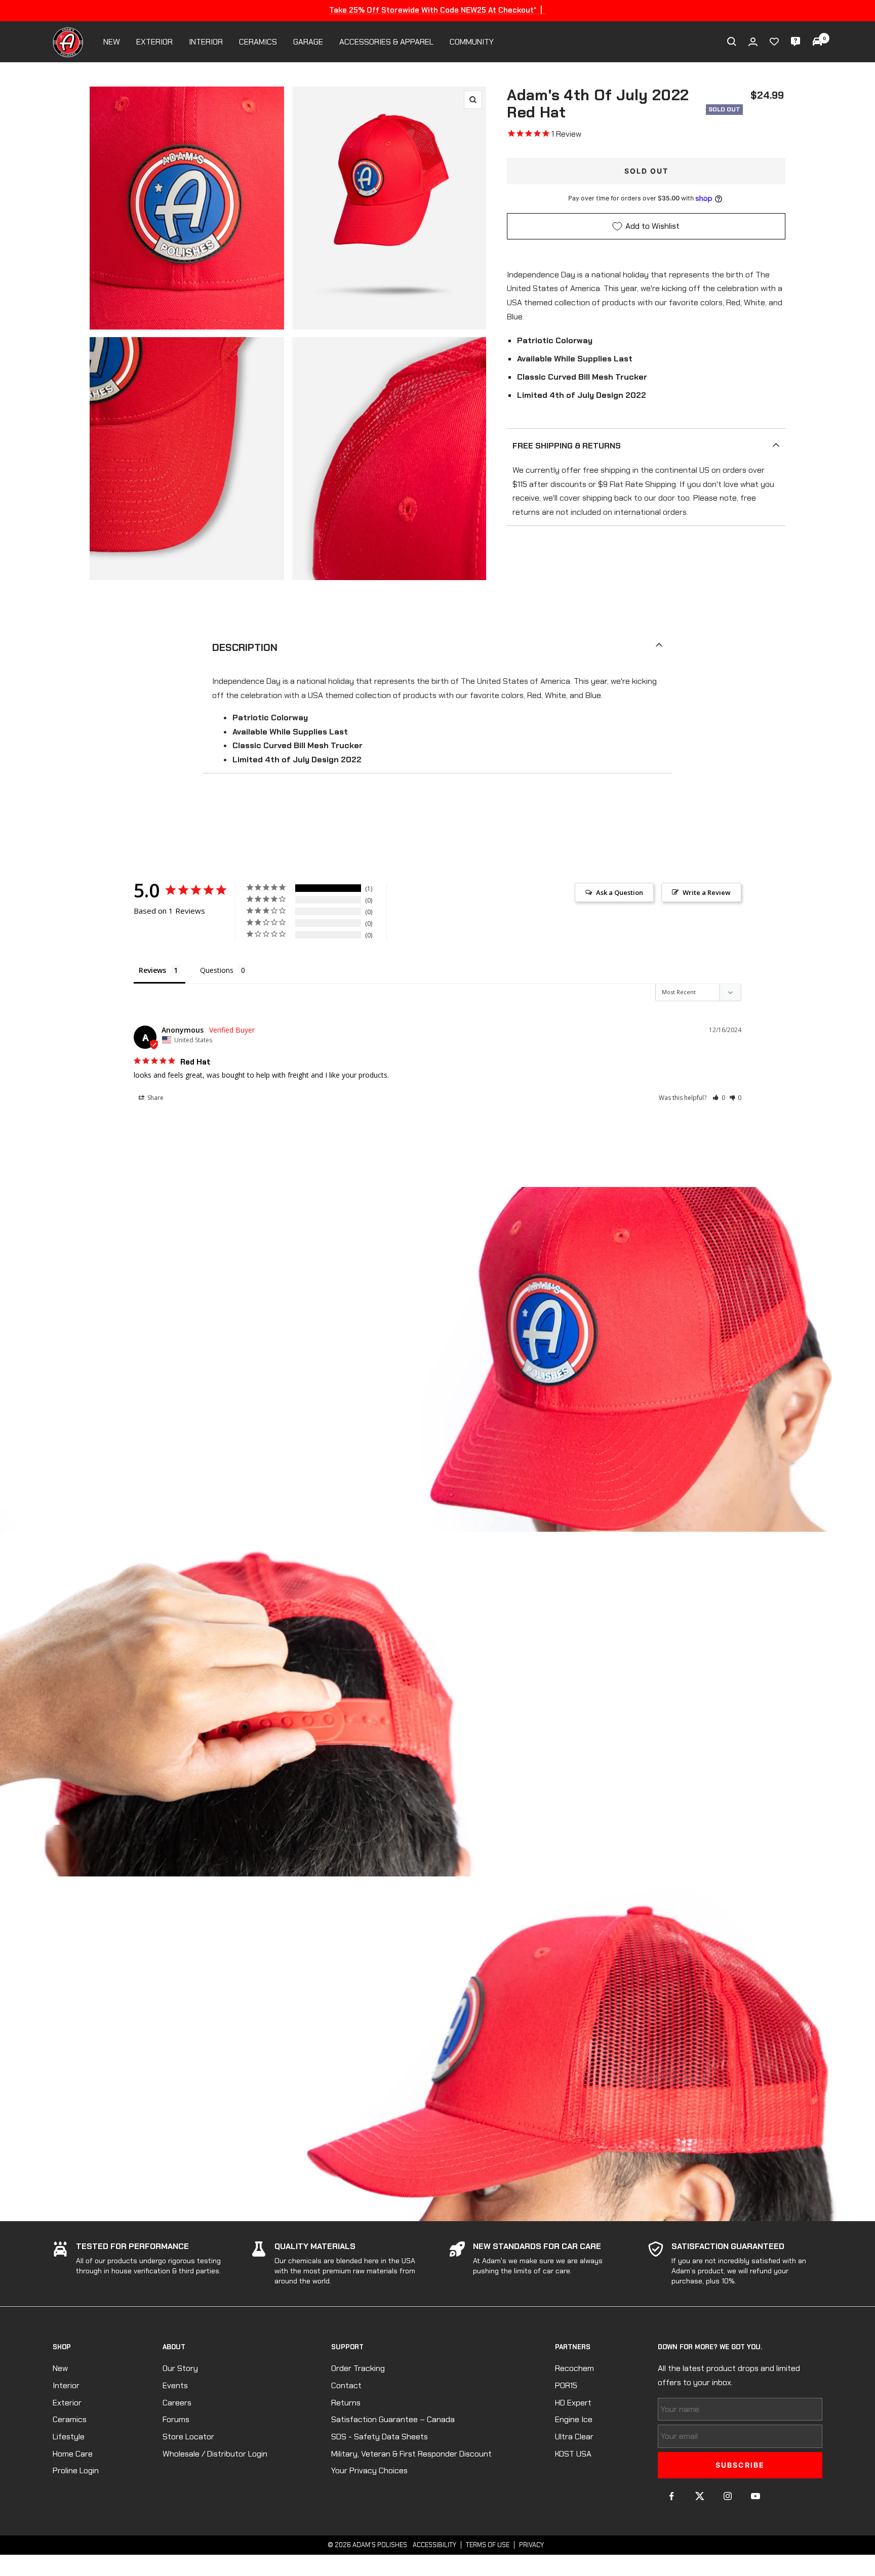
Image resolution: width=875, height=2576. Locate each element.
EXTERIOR (154, 42)
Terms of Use (488, 2545)
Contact (346, 2385)
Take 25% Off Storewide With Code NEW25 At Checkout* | (438, 10)
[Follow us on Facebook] (672, 2496)
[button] (719, 1098)
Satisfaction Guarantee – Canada (393, 2419)
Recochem (574, 2368)
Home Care (73, 2454)
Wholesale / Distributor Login (215, 2454)
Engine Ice (574, 2419)
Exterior (67, 2403)
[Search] (732, 42)
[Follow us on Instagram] (727, 2496)
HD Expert (573, 2403)
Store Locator (188, 2437)
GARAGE (308, 42)
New (60, 2368)
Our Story (180, 2368)
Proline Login (76, 2470)
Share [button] (155, 1098)
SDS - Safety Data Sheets (380, 2437)
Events (175, 2385)
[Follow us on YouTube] (755, 2496)
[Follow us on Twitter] (700, 2496)
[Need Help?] (796, 42)
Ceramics (70, 2419)
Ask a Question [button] (620, 892)
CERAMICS (258, 42)
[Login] (753, 42)
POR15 (566, 2385)
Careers (177, 2403)
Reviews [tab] (152, 970)
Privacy (531, 2545)
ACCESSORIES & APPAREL (386, 42)
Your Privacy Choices (369, 2470)
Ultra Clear (574, 2437)
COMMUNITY (472, 42)
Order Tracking (358, 2368)
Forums (176, 2419)
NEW (112, 42)
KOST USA (573, 2454)
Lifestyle (69, 2437)
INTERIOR (206, 42)
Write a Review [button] (707, 892)
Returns (346, 2403)
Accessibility (434, 2545)
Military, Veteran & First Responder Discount (411, 2454)
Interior (66, 2385)
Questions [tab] (217, 970)
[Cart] (817, 42)
